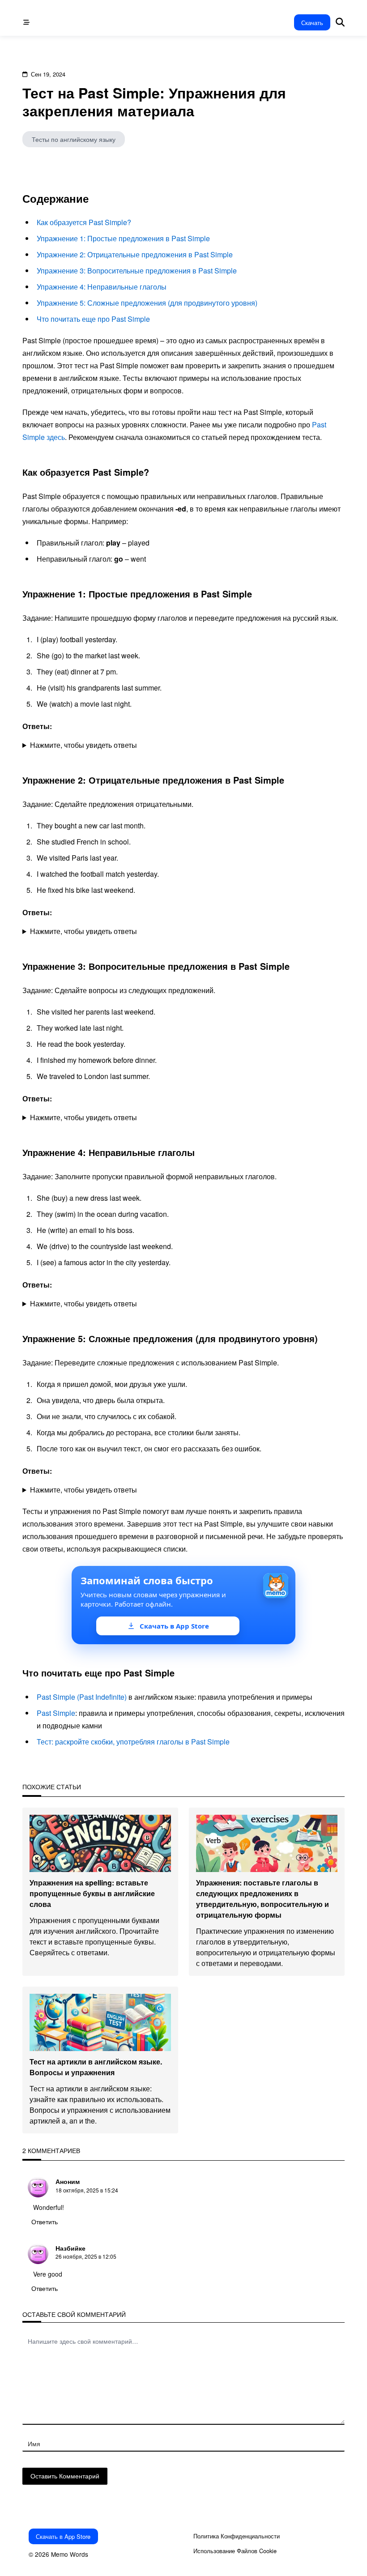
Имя (34, 2444)
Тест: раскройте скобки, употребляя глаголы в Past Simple (133, 1742)
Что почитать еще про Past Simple (93, 319)
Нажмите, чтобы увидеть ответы (83, 745)
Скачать (312, 23)
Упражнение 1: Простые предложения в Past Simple (123, 238)
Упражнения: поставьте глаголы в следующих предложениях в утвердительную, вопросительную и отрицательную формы (262, 1899)
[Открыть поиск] (340, 23)
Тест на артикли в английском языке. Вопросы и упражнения (96, 2067)
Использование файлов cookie (235, 2551)
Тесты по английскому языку (74, 139)
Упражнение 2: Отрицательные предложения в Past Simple (135, 254)
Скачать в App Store (63, 2536)
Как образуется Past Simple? (84, 222)
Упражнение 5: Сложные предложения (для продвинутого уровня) (147, 303)
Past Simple (56, 1713)
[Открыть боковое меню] (26, 22)
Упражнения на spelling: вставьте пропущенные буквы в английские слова (92, 1893)
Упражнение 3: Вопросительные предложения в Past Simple (137, 271)
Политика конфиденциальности (237, 2536)
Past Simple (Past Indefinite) (82, 1697)
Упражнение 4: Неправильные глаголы (102, 287)
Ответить (45, 2222)
